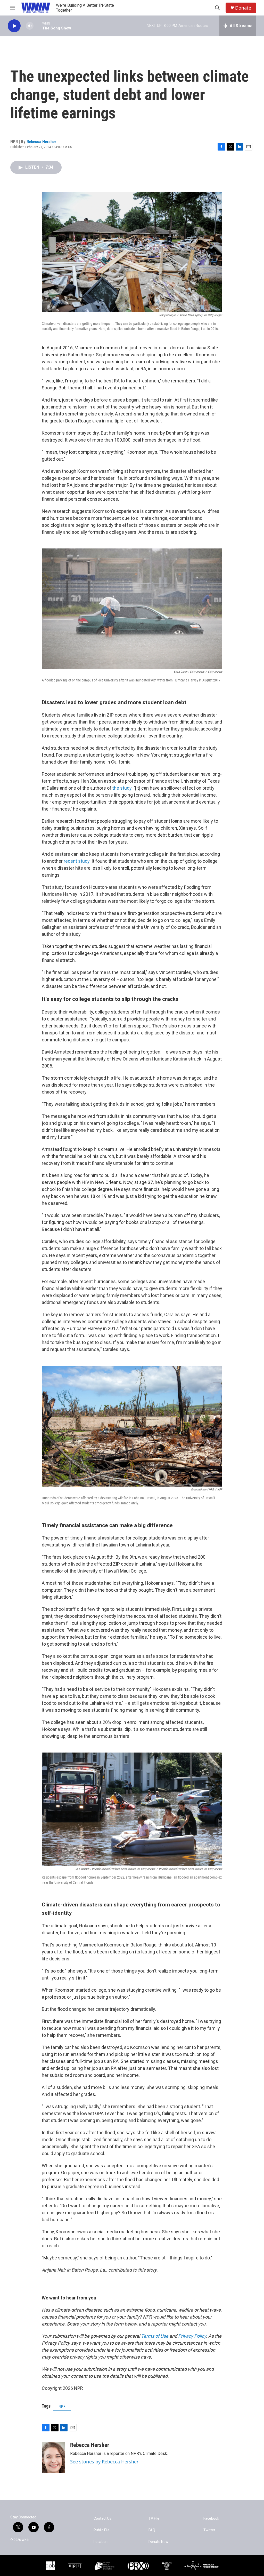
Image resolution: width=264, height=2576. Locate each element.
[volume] (30, 26)
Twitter (209, 2530)
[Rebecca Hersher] (53, 2457)
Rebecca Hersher (41, 142)
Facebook (211, 2519)
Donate (243, 8)
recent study (77, 861)
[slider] (38, 26)
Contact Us (102, 2519)
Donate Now (158, 2542)
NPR (62, 2406)
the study (122, 788)
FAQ (152, 2530)
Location (101, 2542)
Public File (102, 2530)
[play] (14, 26)
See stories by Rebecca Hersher (104, 2462)
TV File (154, 2519)
